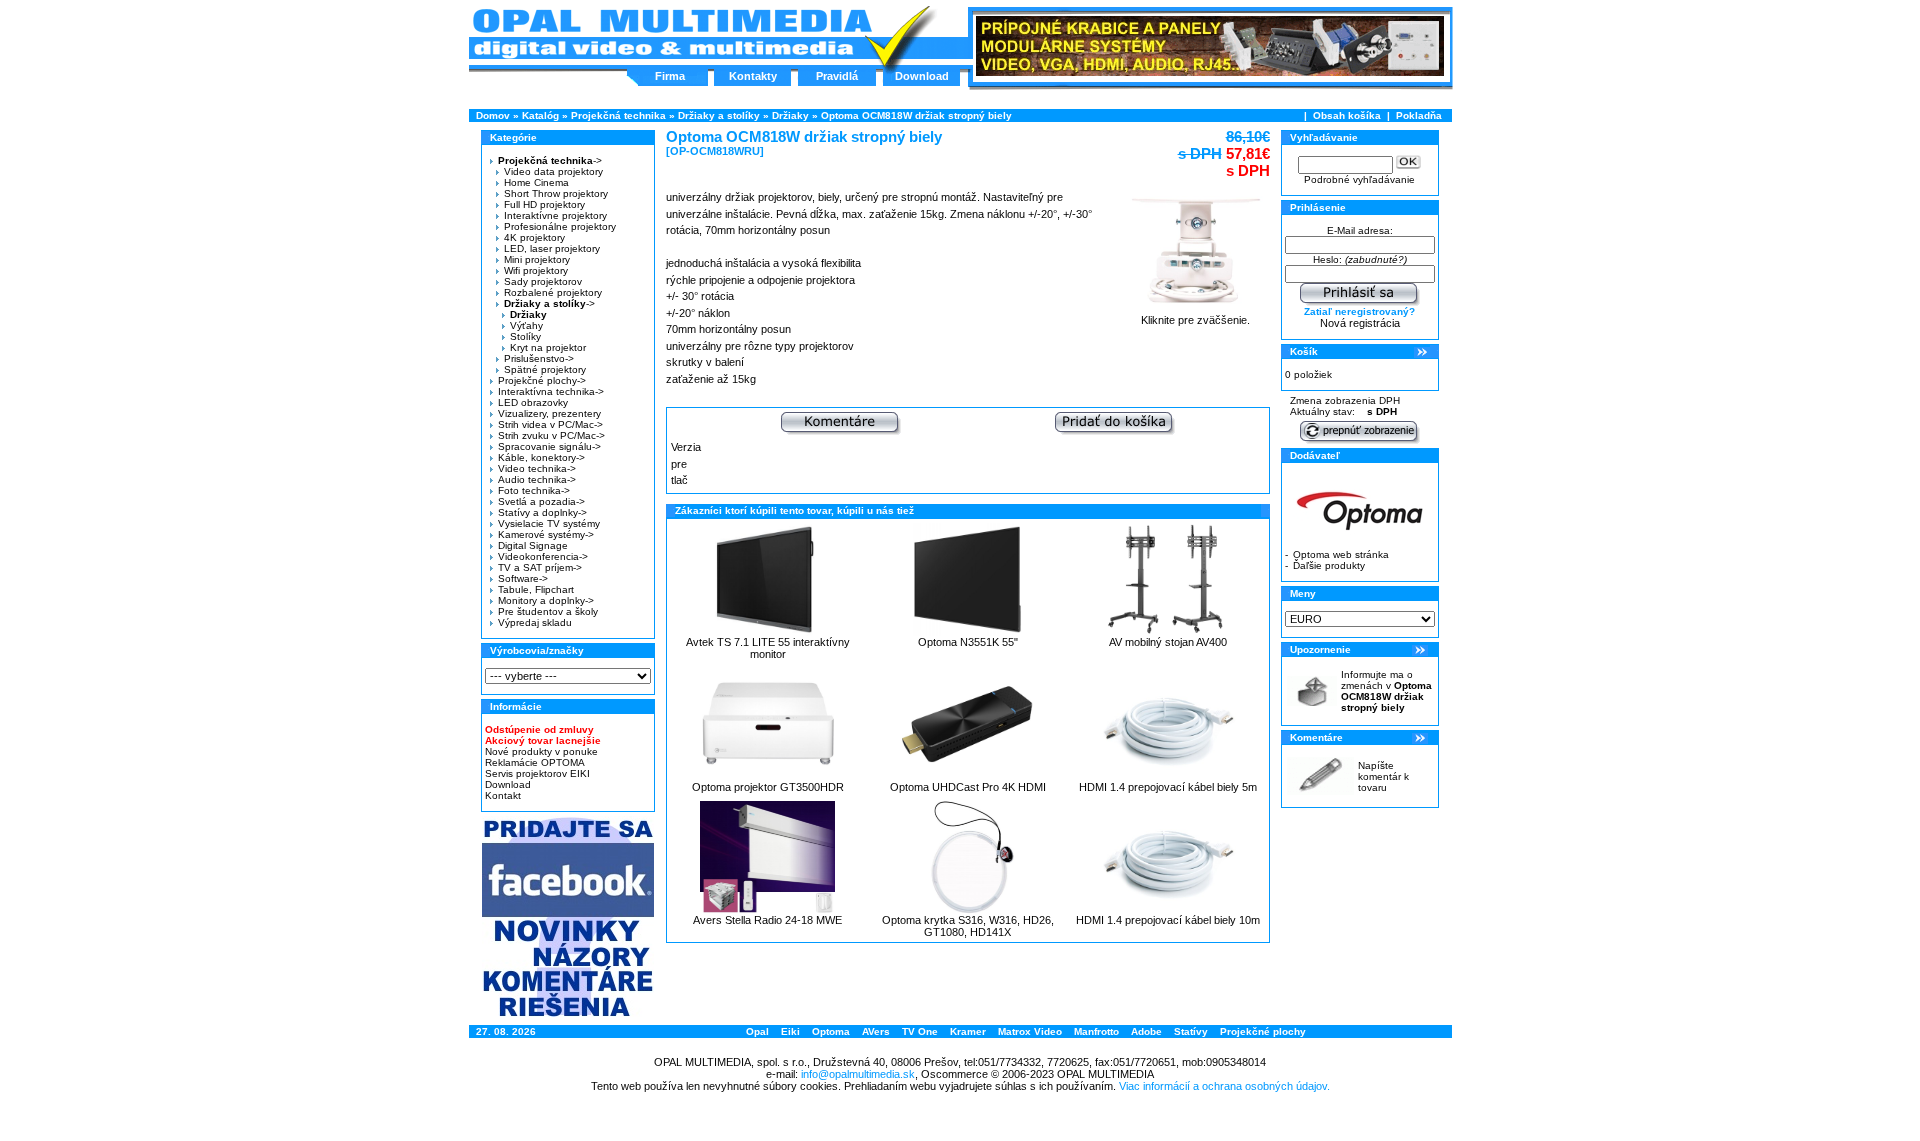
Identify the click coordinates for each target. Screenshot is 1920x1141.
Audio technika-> (537, 479)
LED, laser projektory (552, 248)
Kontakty (753, 76)
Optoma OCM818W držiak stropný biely (916, 115)
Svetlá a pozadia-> (541, 501)
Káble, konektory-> (541, 457)
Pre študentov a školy (548, 611)
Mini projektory (537, 259)
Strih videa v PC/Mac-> (550, 424)
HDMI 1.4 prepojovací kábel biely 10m (1168, 920)
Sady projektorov (543, 281)
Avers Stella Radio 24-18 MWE (767, 920)
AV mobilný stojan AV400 (1168, 642)
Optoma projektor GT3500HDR (768, 787)
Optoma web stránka (1341, 554)
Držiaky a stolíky (719, 115)
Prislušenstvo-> (539, 358)
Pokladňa (1419, 115)
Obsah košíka (1347, 115)
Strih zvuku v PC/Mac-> (551, 435)
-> (550, 160)
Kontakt (503, 795)
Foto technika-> (534, 490)
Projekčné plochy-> (542, 380)
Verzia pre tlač (686, 463)
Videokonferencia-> (543, 556)
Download (922, 76)
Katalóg (540, 115)
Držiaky (790, 115)
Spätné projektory (545, 369)
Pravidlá (837, 76)
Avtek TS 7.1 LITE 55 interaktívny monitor (768, 648)
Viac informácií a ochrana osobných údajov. (1224, 1086)
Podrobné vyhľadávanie (1359, 179)
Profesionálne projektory (560, 226)
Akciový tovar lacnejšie (543, 740)
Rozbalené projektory (553, 292)
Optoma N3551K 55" (968, 642)
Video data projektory (553, 171)
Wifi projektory (536, 270)
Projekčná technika (618, 115)
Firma (670, 76)
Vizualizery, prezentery (549, 413)
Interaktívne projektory (555, 215)
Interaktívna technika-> (551, 391)
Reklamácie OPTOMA (535, 762)
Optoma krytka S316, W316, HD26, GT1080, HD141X (968, 926)
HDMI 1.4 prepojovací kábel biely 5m (1168, 787)
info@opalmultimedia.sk (858, 1074)
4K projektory (534, 237)
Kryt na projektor (548, 347)
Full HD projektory (544, 204)
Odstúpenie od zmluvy (539, 729)
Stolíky (525, 336)
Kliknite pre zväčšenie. (1195, 320)
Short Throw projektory (556, 193)
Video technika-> (537, 468)
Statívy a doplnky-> (542, 512)
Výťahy (526, 325)
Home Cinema (536, 182)
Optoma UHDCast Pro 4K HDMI (968, 787)
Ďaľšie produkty (1329, 565)
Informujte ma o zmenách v (1386, 691)
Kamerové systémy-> (546, 534)
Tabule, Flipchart (536, 589)
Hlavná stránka (671, 34)
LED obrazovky (533, 402)
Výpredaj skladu (535, 622)
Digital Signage (533, 545)
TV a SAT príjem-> (540, 567)
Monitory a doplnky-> (546, 600)
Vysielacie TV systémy (549, 523)
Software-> (523, 578)
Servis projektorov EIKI (537, 773)
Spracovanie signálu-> (549, 446)
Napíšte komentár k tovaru (1383, 776)
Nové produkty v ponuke (541, 751)
